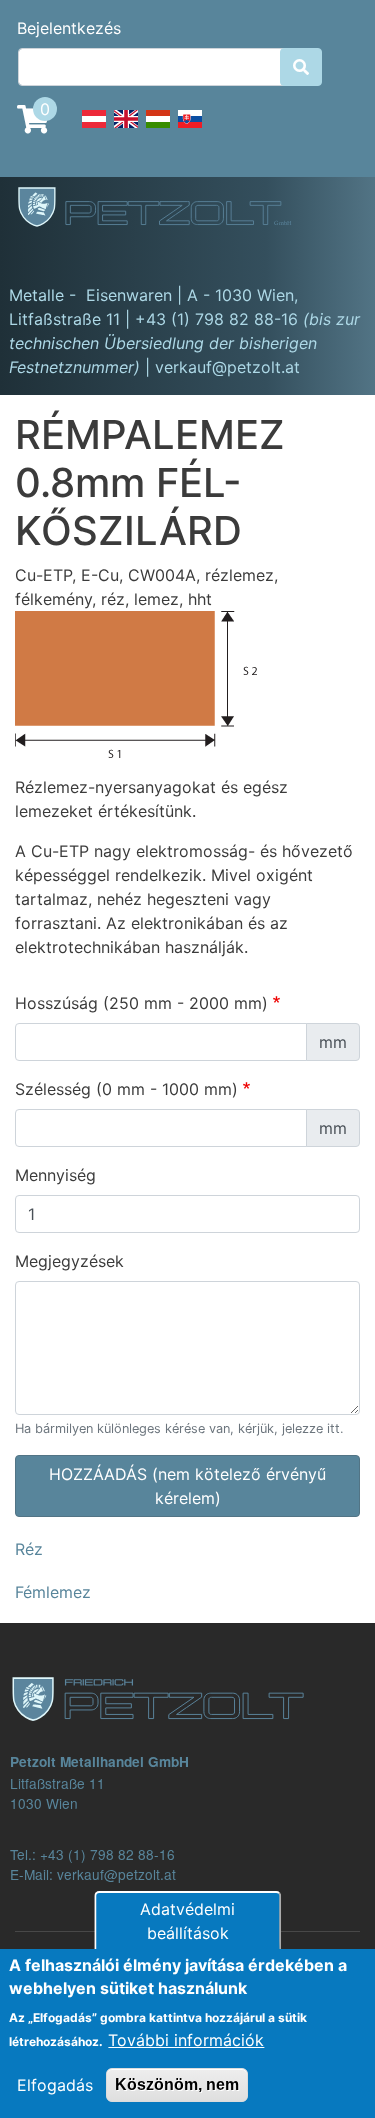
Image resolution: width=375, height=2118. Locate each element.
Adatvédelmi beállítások (187, 1921)
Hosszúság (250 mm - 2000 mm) (141, 1003)
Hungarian (158, 130)
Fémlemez (53, 1592)
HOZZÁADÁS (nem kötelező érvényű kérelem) (187, 1486)
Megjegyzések (69, 1261)
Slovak (190, 130)
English (126, 130)
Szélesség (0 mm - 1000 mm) (126, 1089)
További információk (186, 2040)
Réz (29, 1549)
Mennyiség (55, 1175)
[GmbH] (166, 209)
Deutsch (94, 130)
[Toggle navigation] (44, 255)
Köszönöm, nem (177, 2084)
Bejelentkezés (69, 28)
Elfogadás (55, 2085)
